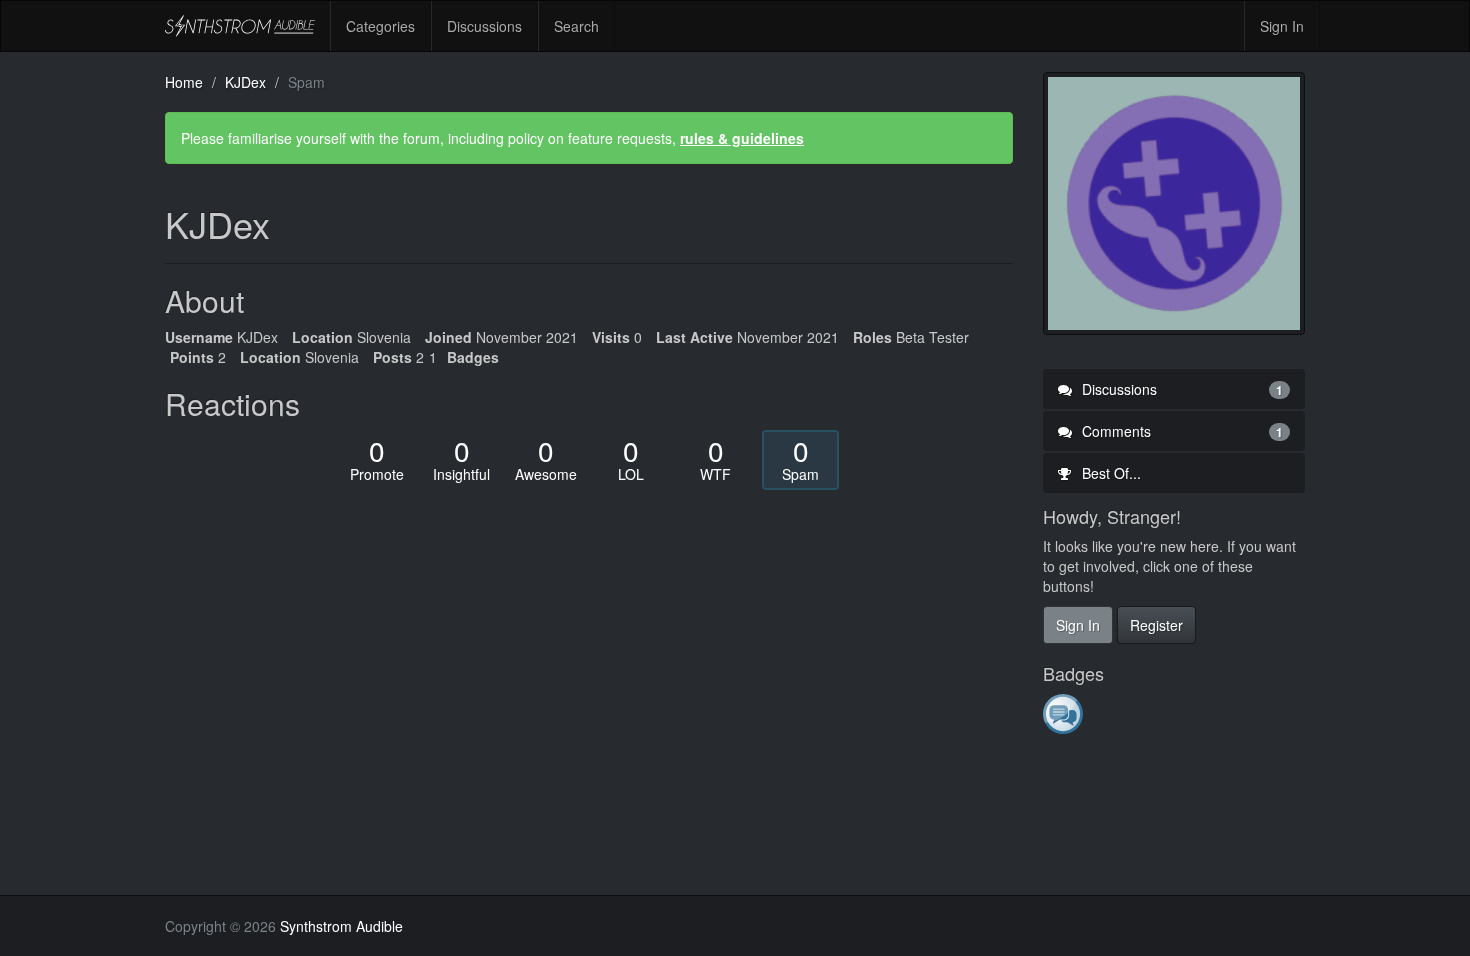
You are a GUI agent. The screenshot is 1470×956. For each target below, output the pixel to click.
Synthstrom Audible (240, 26)
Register (1156, 625)
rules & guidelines (742, 138)
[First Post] (1064, 713)
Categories (380, 26)
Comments (1181, 431)
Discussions (484, 26)
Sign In (1282, 26)
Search (576, 26)
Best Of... (1109, 473)
